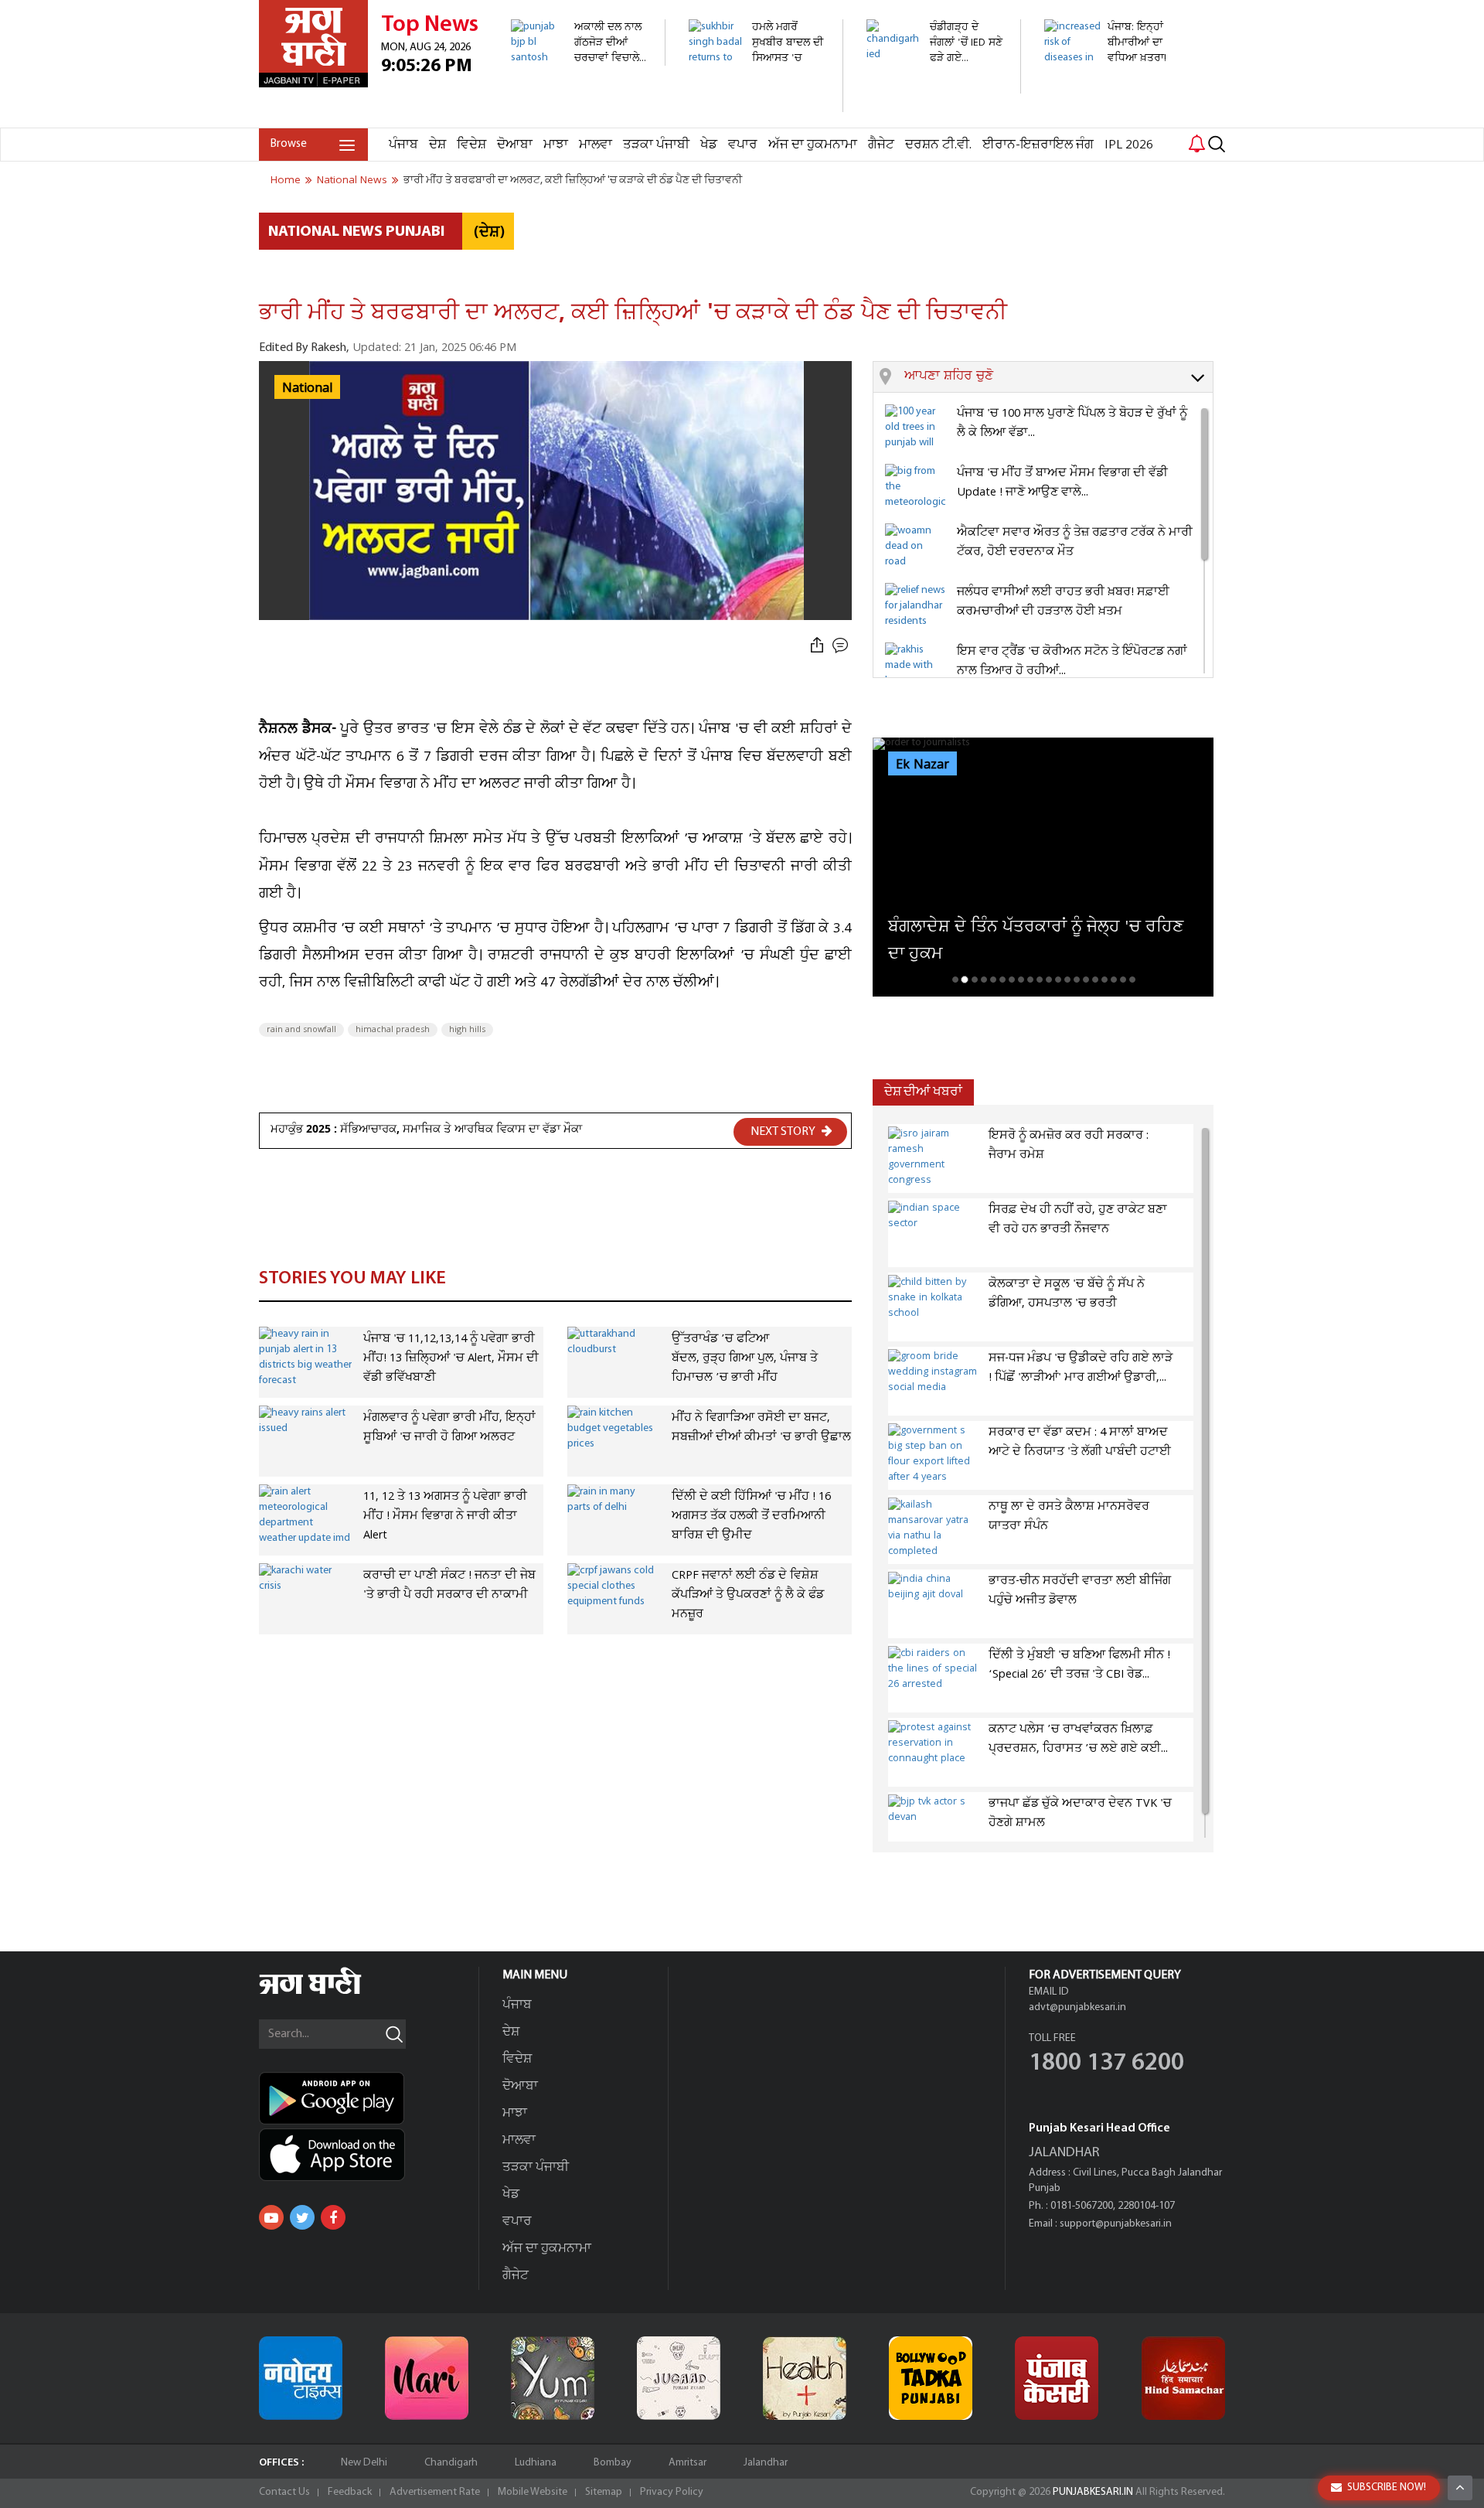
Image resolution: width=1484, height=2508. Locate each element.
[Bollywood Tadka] (931, 2378)
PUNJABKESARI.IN (1093, 2492)
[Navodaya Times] (301, 2378)
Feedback (350, 2492)
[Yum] (553, 2378)
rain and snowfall (301, 1030)
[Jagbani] (331, 1992)
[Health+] (805, 2378)
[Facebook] (333, 2217)
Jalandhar (766, 2463)
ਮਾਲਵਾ (596, 145)
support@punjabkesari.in (1116, 2224)
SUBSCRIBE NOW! (1387, 2488)
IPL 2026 (1129, 145)
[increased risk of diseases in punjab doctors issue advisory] (1113, 119)
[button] (1059, 377)
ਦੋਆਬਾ (515, 145)
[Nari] (427, 2378)
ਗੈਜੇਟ (881, 145)
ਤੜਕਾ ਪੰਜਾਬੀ (656, 145)
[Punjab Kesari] (1057, 2378)
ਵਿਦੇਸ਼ (471, 145)
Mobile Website (533, 2492)
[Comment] (842, 646)
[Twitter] (302, 2217)
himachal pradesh (393, 1030)
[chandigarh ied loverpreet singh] (935, 85)
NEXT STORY (784, 1132)
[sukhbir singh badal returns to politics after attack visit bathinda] (757, 104)
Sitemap (604, 2492)
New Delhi (364, 2463)
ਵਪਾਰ (743, 145)
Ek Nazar (922, 765)
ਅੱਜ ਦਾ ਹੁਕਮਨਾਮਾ (813, 145)
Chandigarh (451, 2463)
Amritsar (688, 2463)
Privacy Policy (672, 2492)
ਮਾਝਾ (556, 145)
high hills (467, 1030)
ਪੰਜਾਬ (403, 145)
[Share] (817, 646)
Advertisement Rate (435, 2492)
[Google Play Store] (369, 2098)
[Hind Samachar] (1183, 2378)
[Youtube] (271, 2217)
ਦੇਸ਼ (437, 145)
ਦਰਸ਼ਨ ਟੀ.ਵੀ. (938, 145)
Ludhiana (536, 2463)
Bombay (613, 2463)
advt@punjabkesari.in (1077, 2007)
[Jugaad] (679, 2378)
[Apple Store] (369, 2155)
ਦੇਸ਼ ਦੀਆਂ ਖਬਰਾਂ (923, 1092)
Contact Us (284, 2492)
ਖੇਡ (709, 145)
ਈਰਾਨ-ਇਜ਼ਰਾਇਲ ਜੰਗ (1038, 145)
